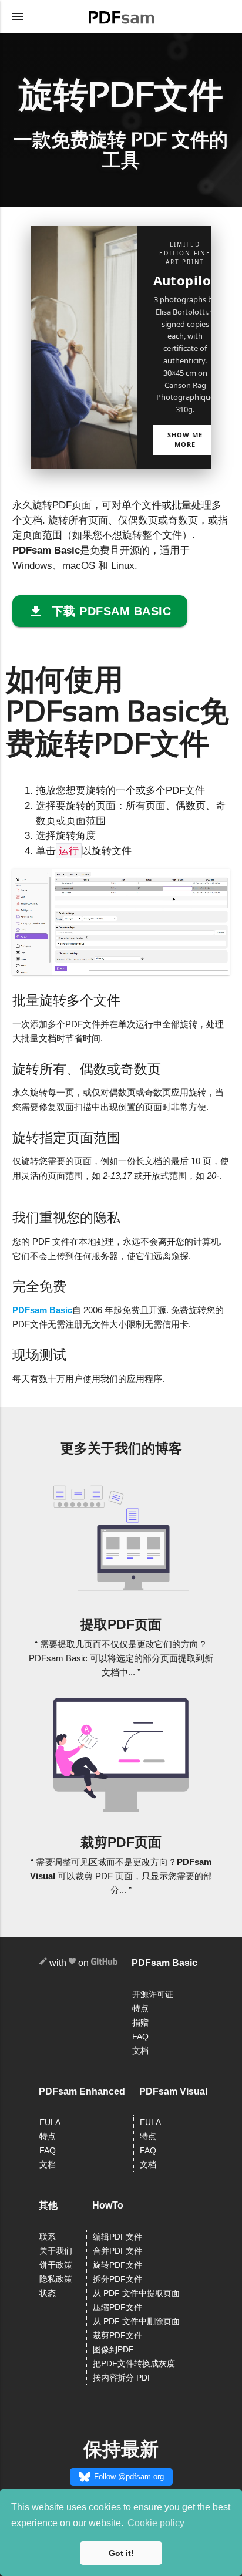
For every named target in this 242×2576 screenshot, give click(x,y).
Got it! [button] (121, 2553)
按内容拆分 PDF (123, 2378)
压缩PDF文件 (117, 2307)
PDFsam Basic (42, 1310)
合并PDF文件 (117, 2251)
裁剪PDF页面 (121, 1842)
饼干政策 (56, 2265)
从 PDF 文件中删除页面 (136, 2322)
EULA (50, 2122)
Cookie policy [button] (156, 2523)
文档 (140, 2051)
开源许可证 (153, 1995)
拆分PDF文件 (117, 2279)
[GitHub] (104, 1963)
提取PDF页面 (121, 1624)
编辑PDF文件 (117, 2237)
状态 (48, 2293)
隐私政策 (56, 2279)
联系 (48, 2237)
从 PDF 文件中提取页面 (136, 2293)
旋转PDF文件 (117, 2265)
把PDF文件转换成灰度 (134, 2364)
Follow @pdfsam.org (129, 2476)
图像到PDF (113, 2350)
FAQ (140, 2037)
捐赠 (140, 2023)
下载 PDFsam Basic (112, 611)
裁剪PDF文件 (117, 2336)
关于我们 (56, 2251)
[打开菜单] (18, 16)
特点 (140, 2009)
